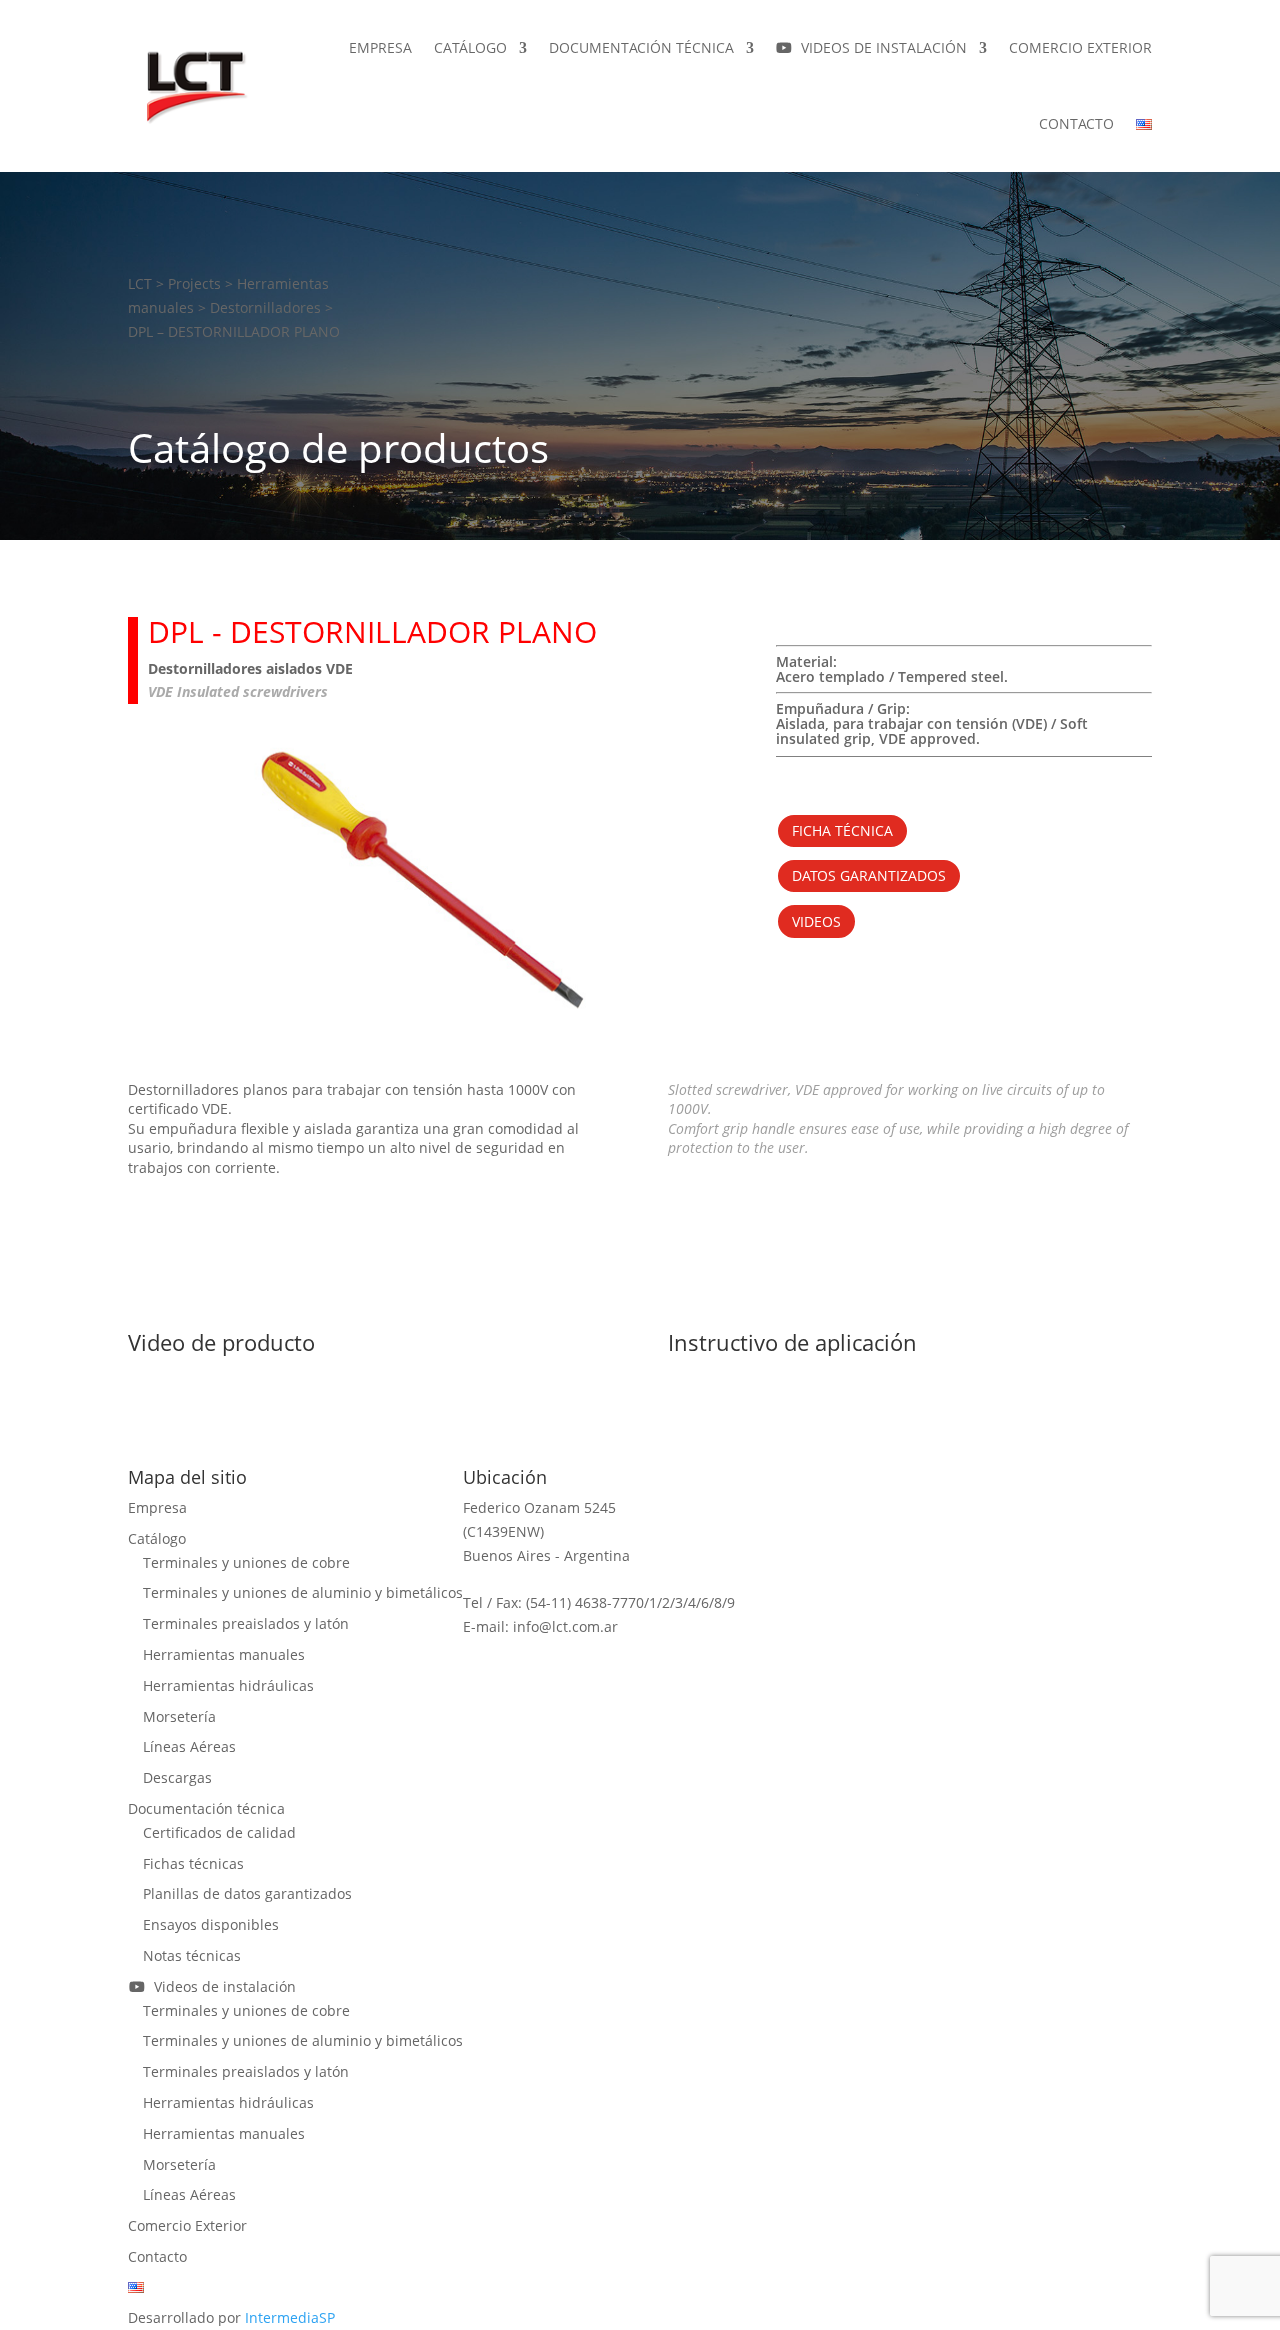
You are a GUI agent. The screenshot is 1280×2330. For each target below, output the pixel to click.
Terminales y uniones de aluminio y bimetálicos (303, 1592)
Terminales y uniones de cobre (246, 1562)
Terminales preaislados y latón (246, 1623)
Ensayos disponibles (211, 1924)
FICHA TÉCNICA (842, 830)
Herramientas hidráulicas (228, 1685)
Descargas (177, 1777)
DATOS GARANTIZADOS (869, 875)
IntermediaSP (290, 2317)
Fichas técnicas (193, 1863)
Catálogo (470, 47)
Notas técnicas (192, 1955)
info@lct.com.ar (565, 1626)
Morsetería (179, 1716)
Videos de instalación (880, 47)
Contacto (1076, 123)
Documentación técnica (641, 47)
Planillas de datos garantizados (247, 1893)
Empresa (380, 47)
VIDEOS (816, 921)
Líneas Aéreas (189, 1746)
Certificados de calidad (219, 1832)
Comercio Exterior (1080, 47)
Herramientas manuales (224, 1654)
